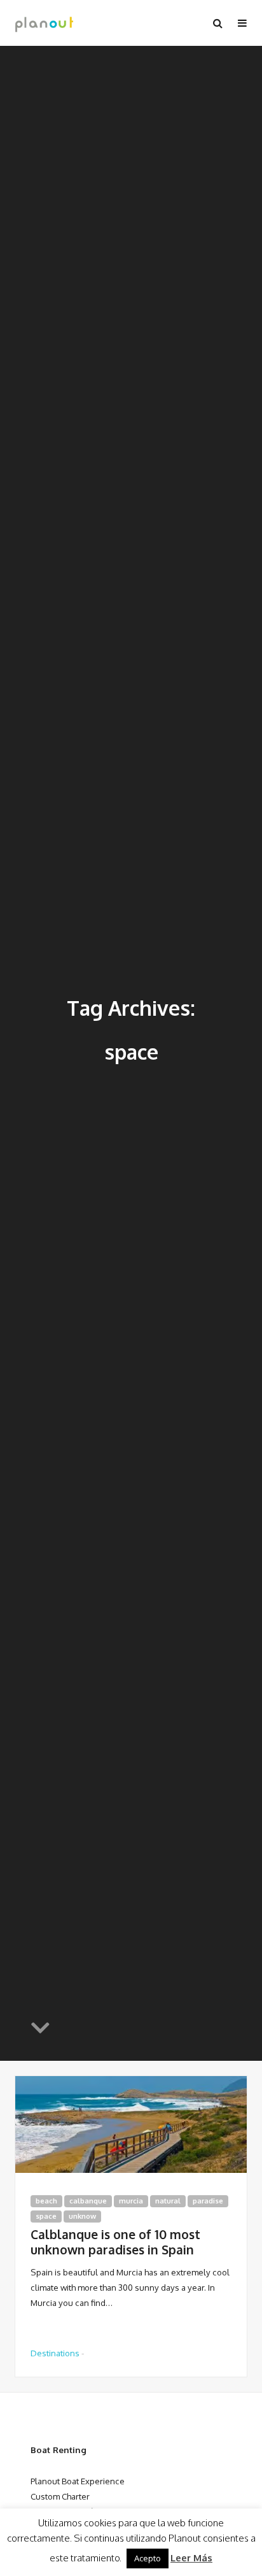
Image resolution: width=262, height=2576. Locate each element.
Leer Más (191, 2558)
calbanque (88, 2201)
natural (168, 2201)
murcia (131, 2201)
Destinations (55, 2353)
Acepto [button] (148, 2558)
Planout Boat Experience (78, 2481)
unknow (82, 2216)
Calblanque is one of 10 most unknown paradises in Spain (115, 2242)
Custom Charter (60, 2496)
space (46, 2216)
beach (46, 2201)
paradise (208, 2201)
